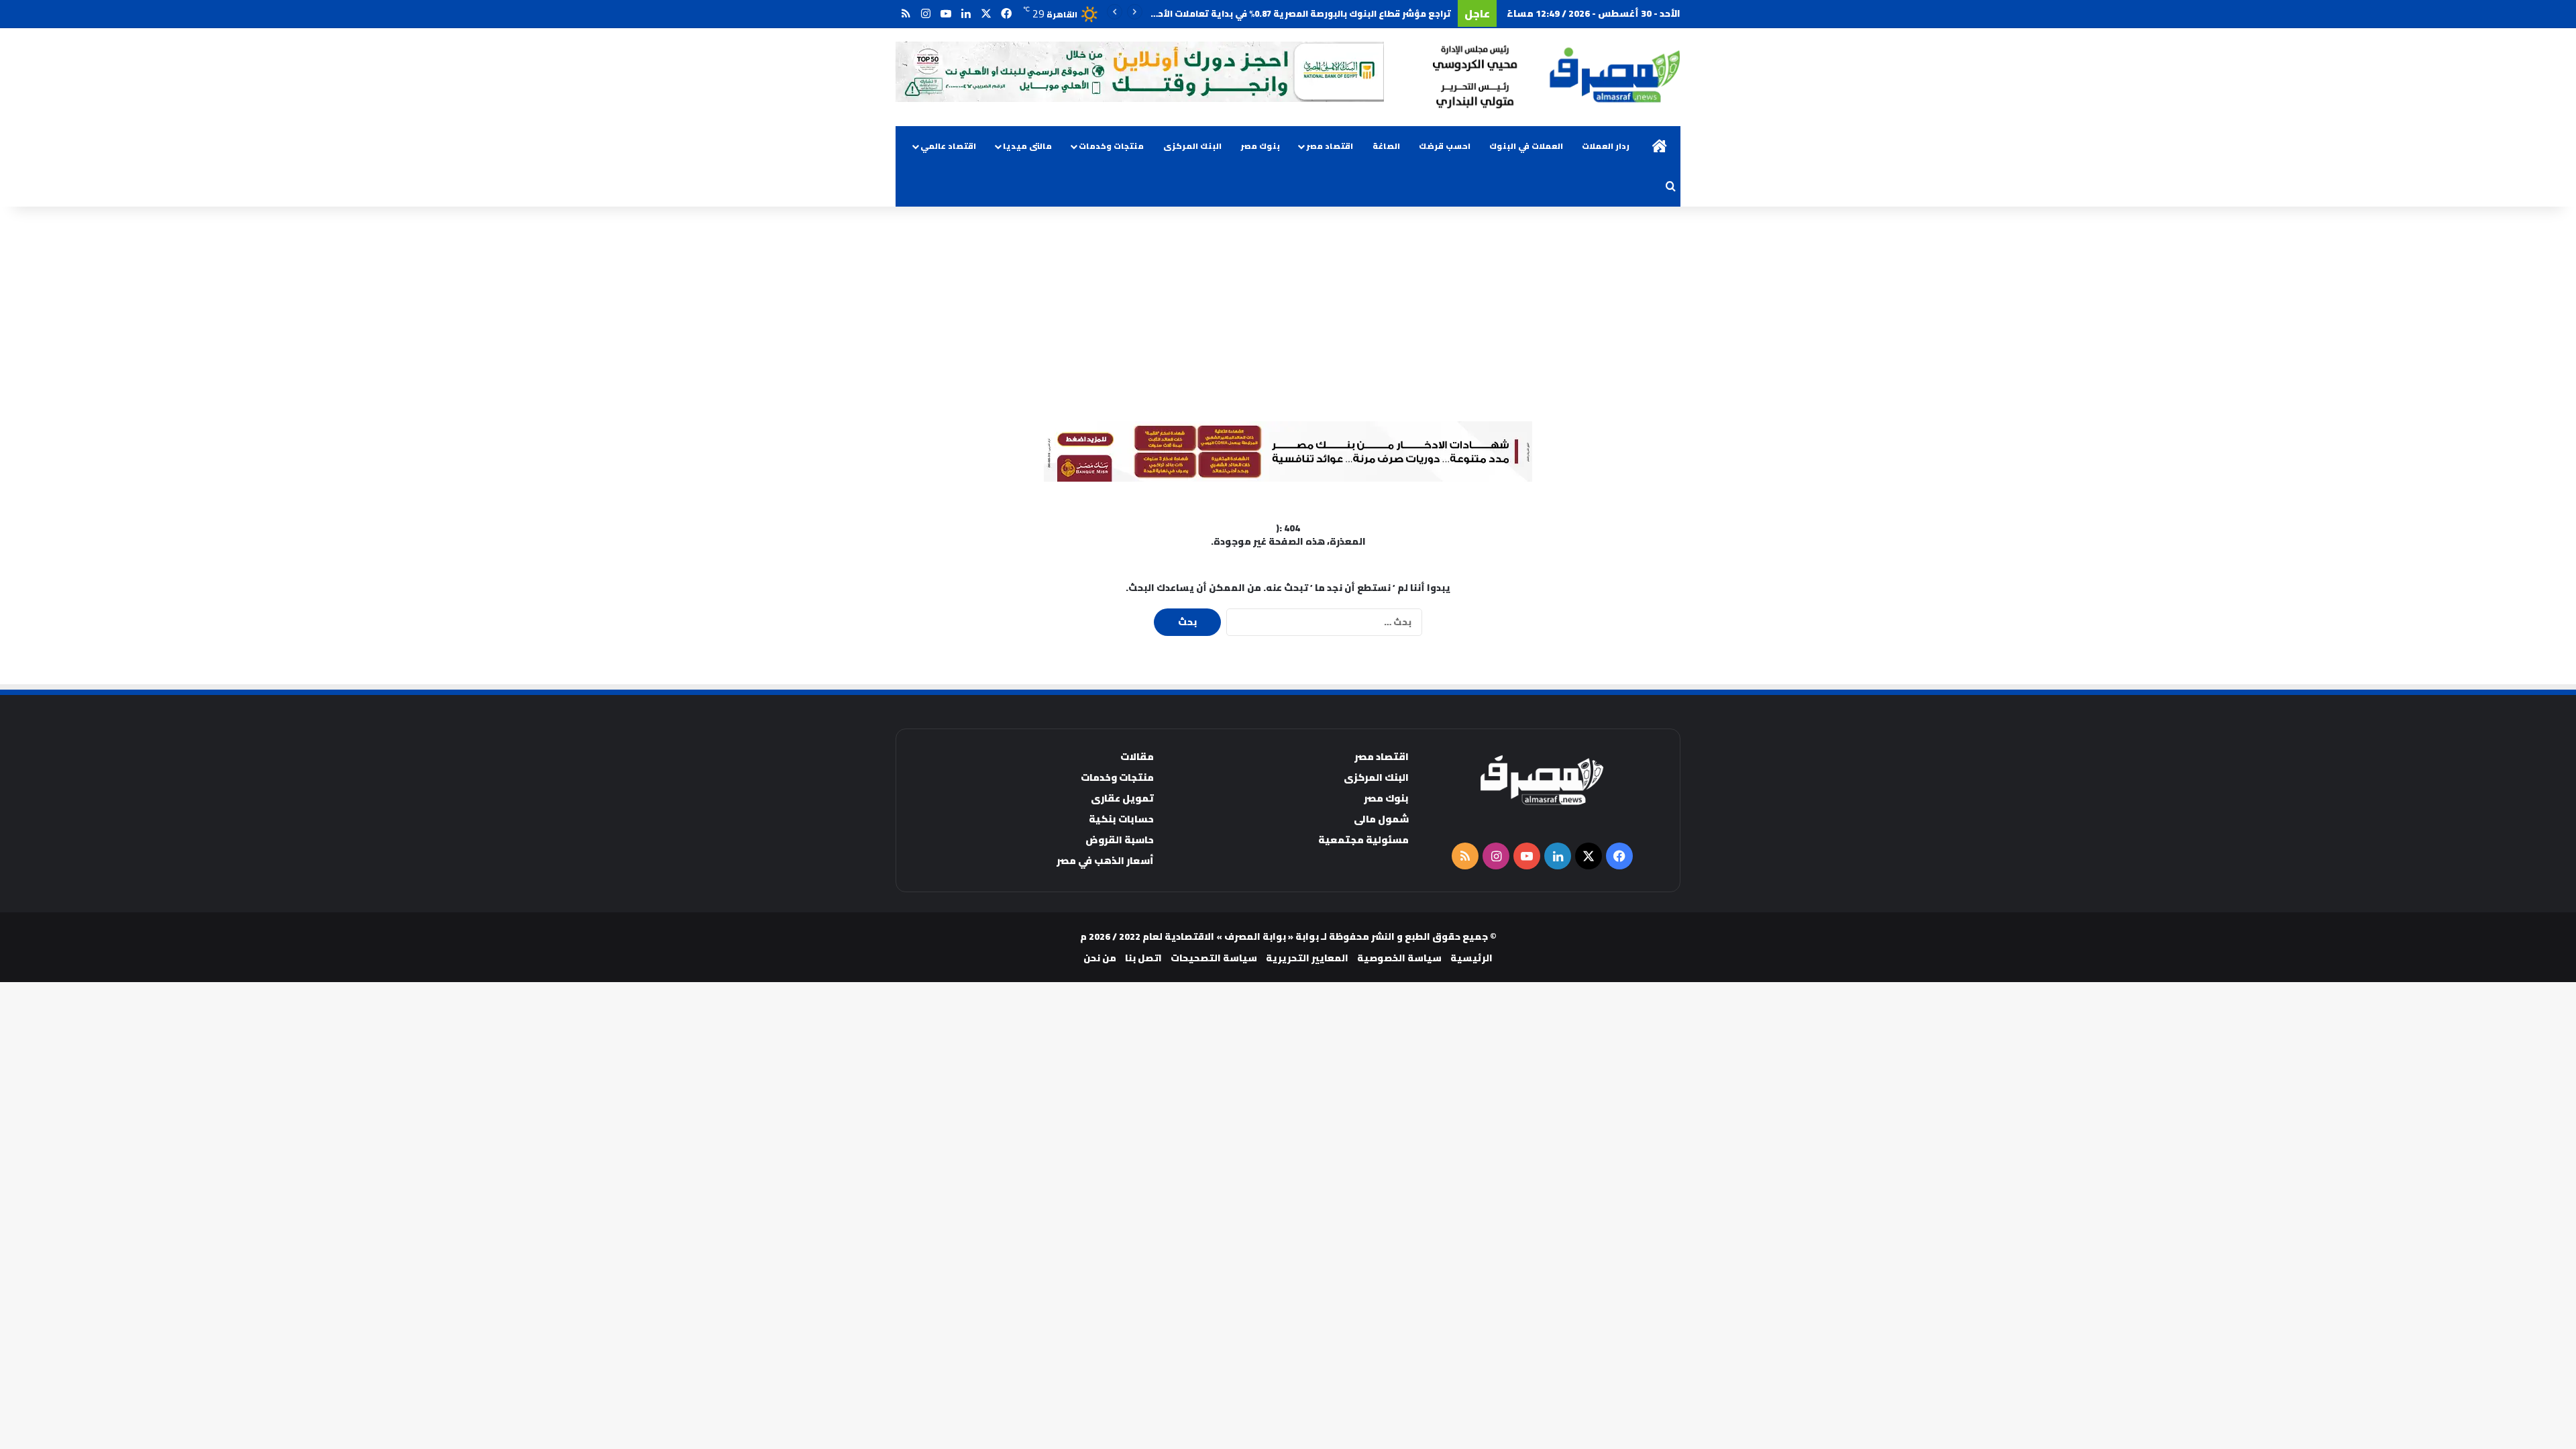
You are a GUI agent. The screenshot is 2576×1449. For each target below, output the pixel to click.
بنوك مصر (1260, 146)
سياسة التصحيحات (1214, 958)
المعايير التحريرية (1307, 958)
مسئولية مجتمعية (1363, 840)
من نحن (1100, 958)
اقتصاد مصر (1330, 146)
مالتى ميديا (1027, 146)
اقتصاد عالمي (948, 146)
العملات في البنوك (1526, 146)
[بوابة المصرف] (1556, 77)
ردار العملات (1606, 146)
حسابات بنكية (1121, 819)
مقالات (1137, 756)
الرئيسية (1471, 958)
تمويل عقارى (1122, 798)
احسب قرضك (1445, 146)
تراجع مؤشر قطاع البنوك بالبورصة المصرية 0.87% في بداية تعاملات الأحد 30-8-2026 (1280, 13)
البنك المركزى (1192, 146)
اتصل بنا (1143, 958)
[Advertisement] (1288, 314)
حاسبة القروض (1120, 840)
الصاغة (1386, 146)
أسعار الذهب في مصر (1105, 860)
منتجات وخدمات (1111, 146)
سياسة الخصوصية (1399, 958)
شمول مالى (1381, 819)
